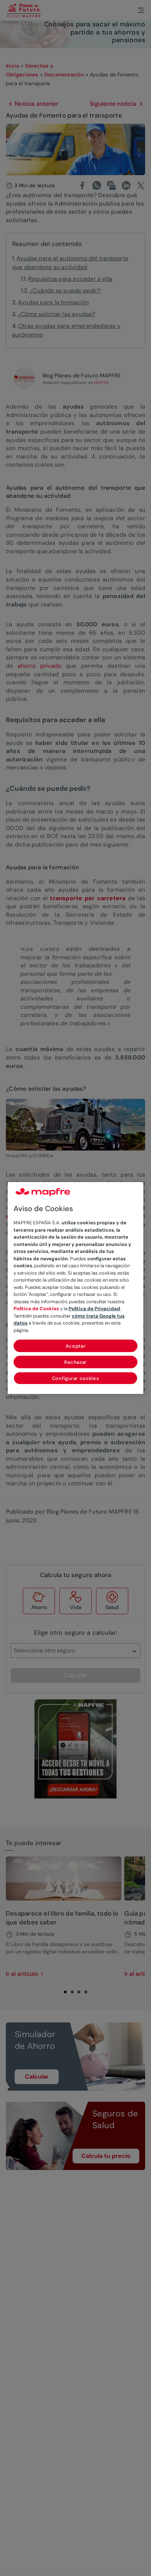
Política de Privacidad (94, 1309)
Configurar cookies (76, 1378)
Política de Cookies (36, 1309)
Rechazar (75, 1362)
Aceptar (76, 1346)
